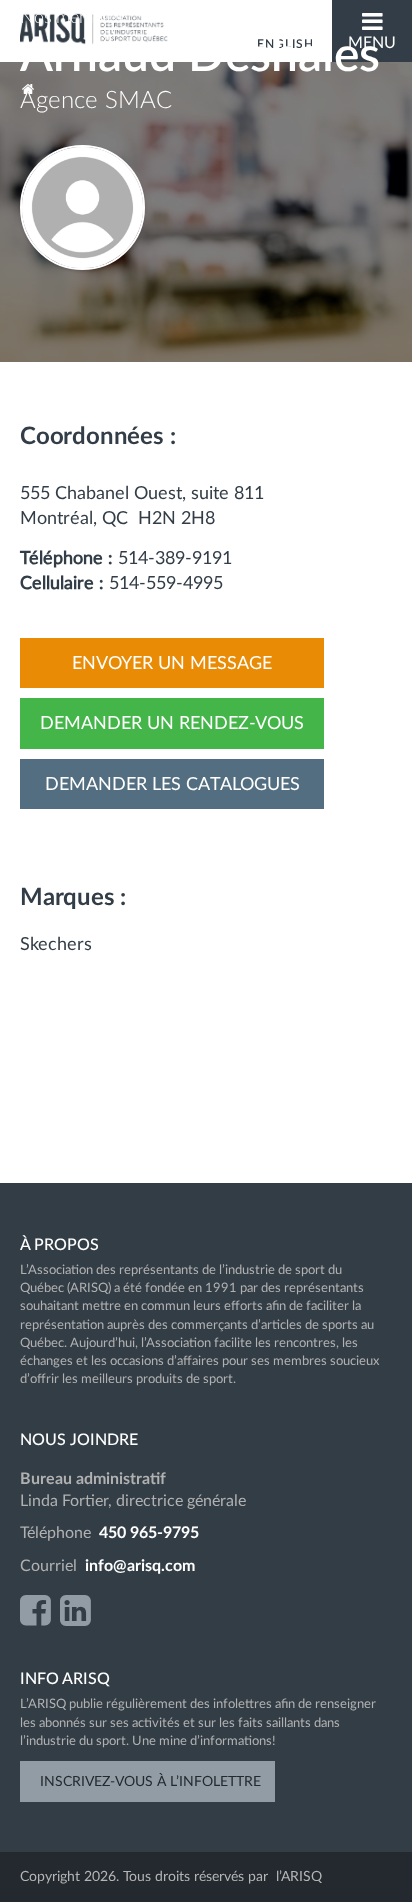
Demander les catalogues (172, 785)
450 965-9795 (149, 1533)
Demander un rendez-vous (172, 724)
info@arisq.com (140, 1566)
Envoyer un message (172, 664)
